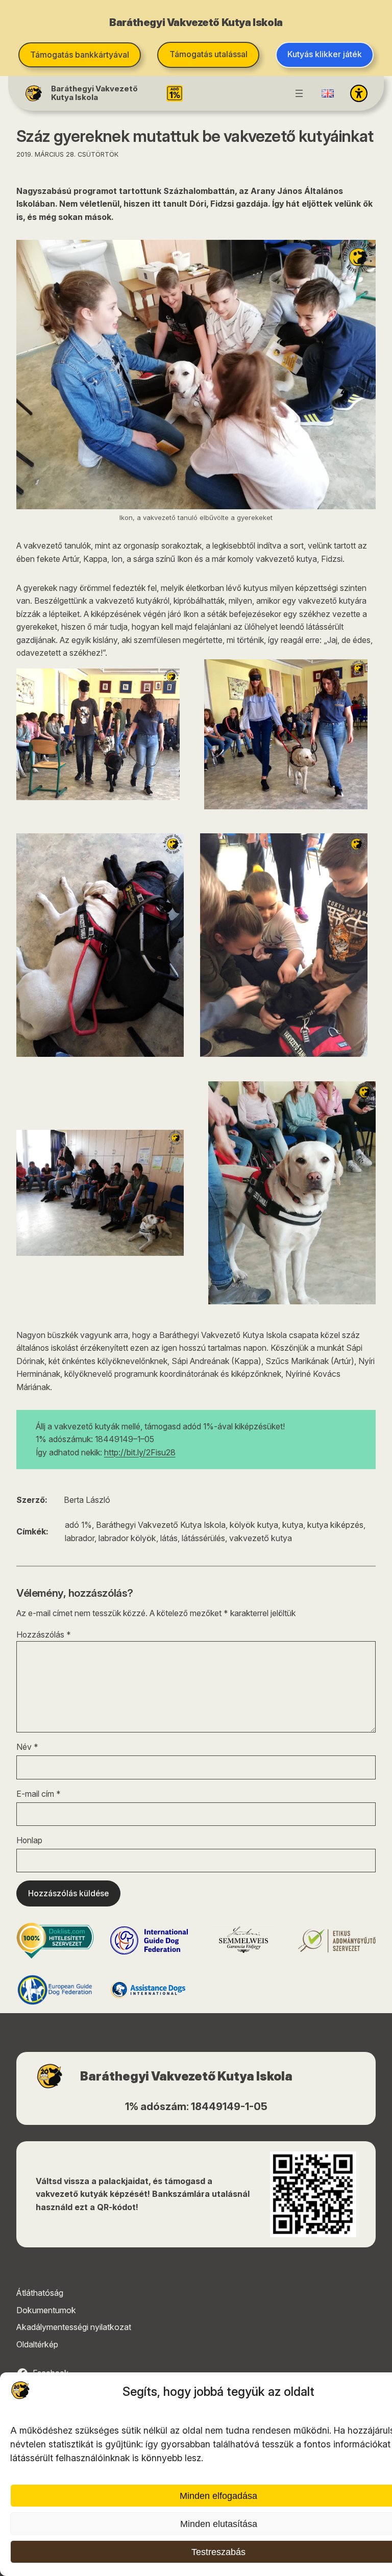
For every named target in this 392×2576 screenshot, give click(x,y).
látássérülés (203, 1538)
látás (169, 1538)
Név (27, 1747)
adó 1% (78, 1525)
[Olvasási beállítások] (359, 93)
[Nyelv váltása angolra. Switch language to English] (328, 93)
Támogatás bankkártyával (80, 55)
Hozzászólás (44, 1635)
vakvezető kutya (261, 1538)
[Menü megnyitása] (299, 93)
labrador (80, 1538)
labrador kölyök (127, 1538)
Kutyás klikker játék (325, 54)
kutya (293, 1525)
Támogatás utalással (209, 54)
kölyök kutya (254, 1525)
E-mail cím (39, 1794)
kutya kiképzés (335, 1525)
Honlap (29, 1840)
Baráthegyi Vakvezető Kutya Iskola (94, 93)
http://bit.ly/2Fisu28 (140, 1453)
